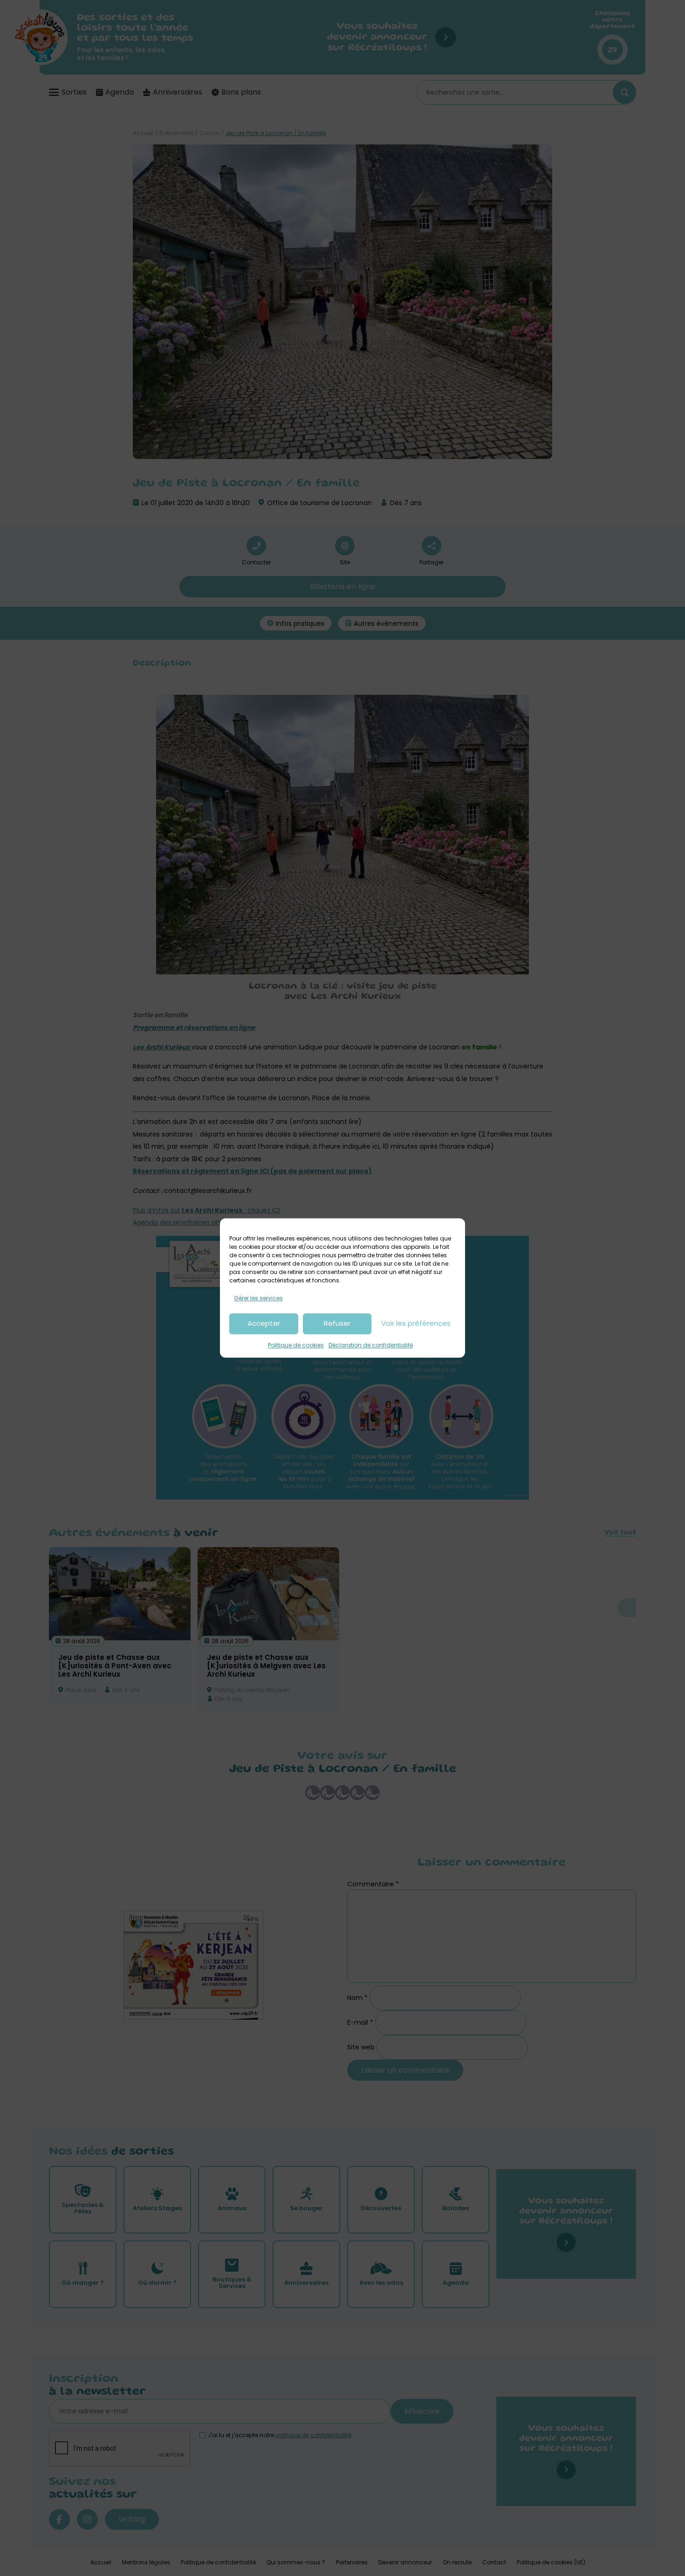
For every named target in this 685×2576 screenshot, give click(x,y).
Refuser (337, 1324)
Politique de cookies (296, 1345)
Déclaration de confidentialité (371, 1345)
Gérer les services (258, 1298)
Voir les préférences (416, 1324)
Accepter (264, 1324)
